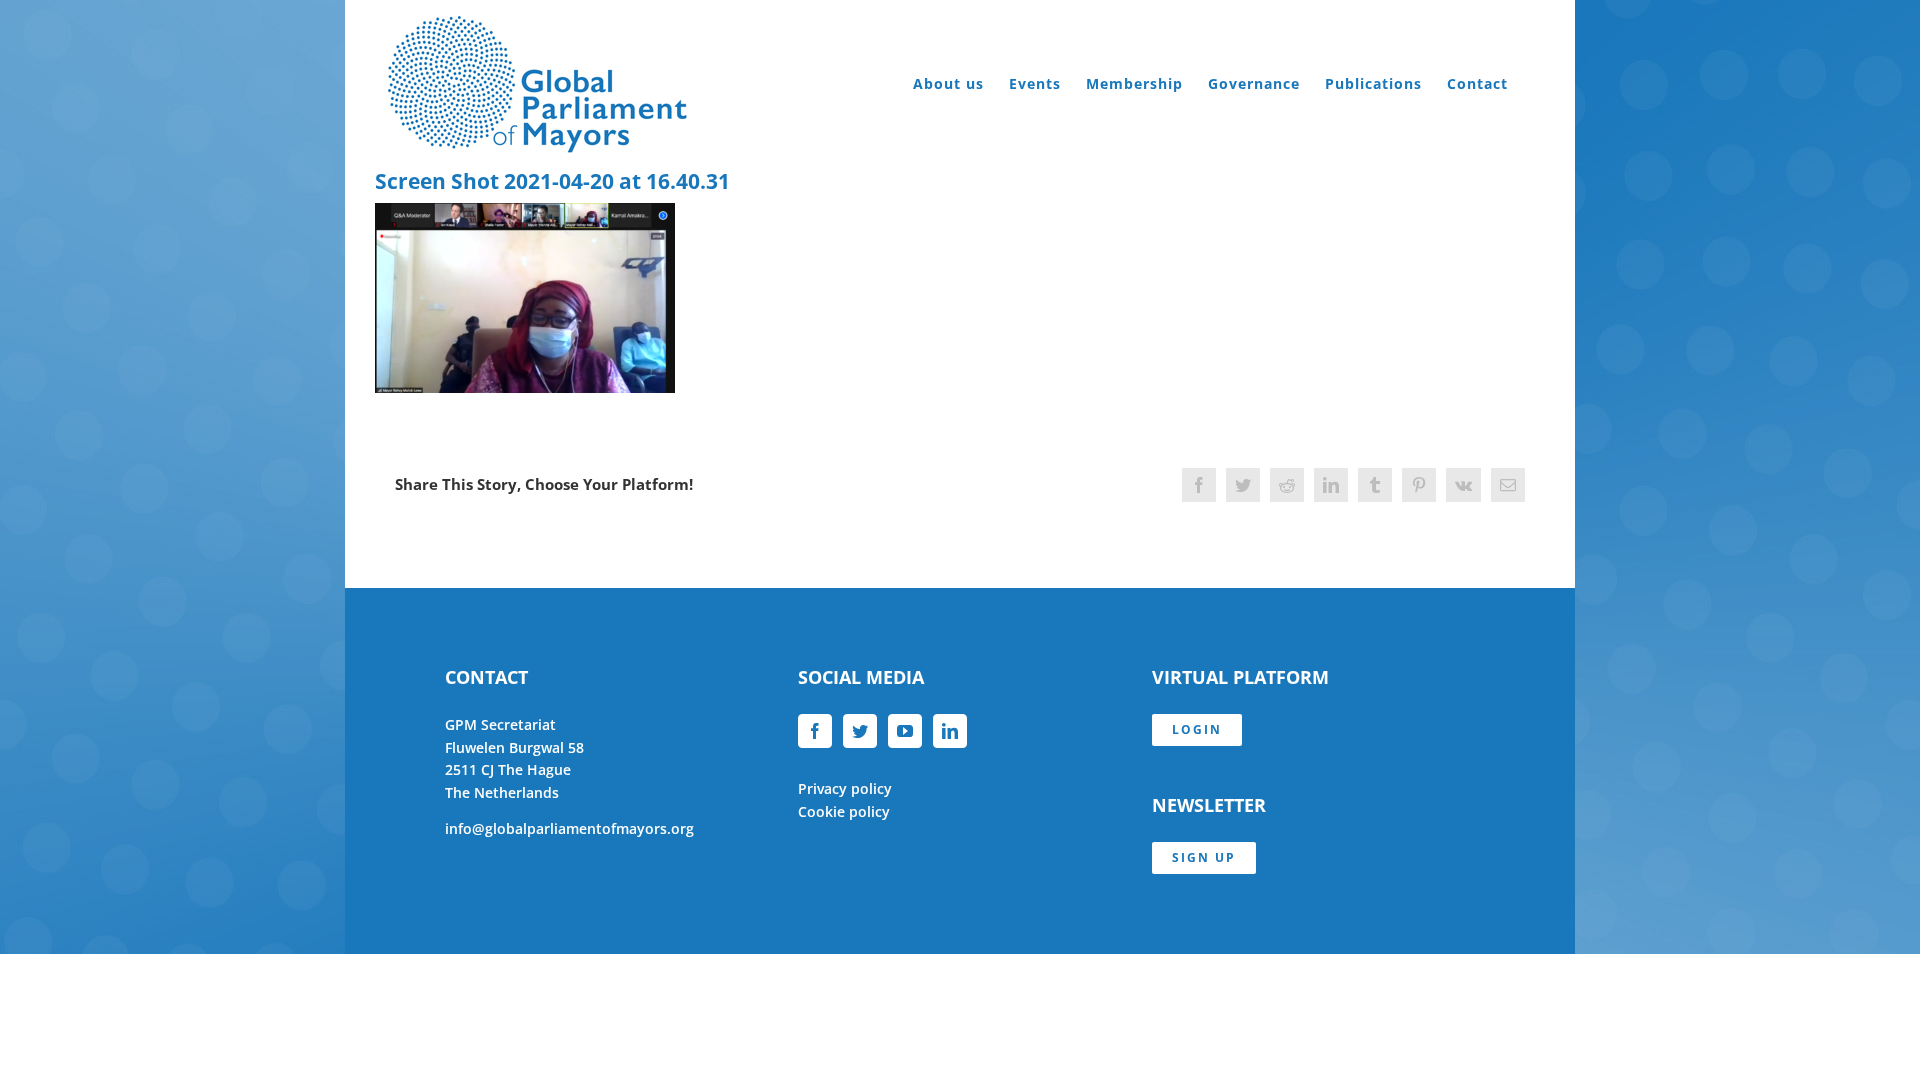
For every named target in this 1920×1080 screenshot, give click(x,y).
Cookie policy (844, 811)
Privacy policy (845, 788)
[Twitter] (860, 731)
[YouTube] (905, 731)
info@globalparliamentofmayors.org (569, 828)
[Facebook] (815, 731)
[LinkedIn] (950, 731)
